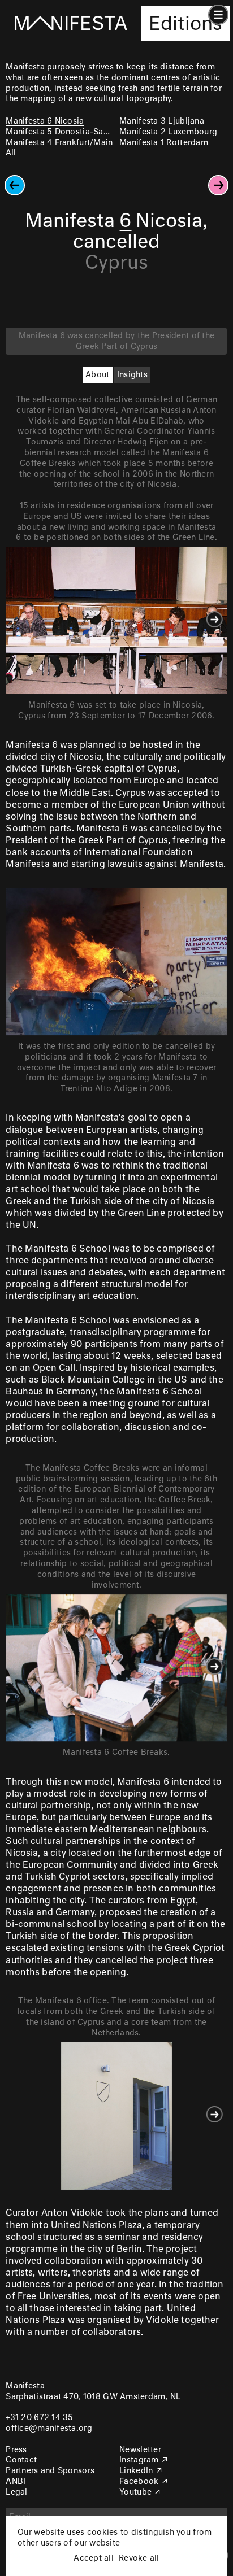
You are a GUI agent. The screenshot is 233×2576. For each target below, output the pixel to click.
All (11, 153)
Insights (132, 375)
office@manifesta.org (49, 2429)
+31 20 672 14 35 (39, 2418)
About (97, 375)
